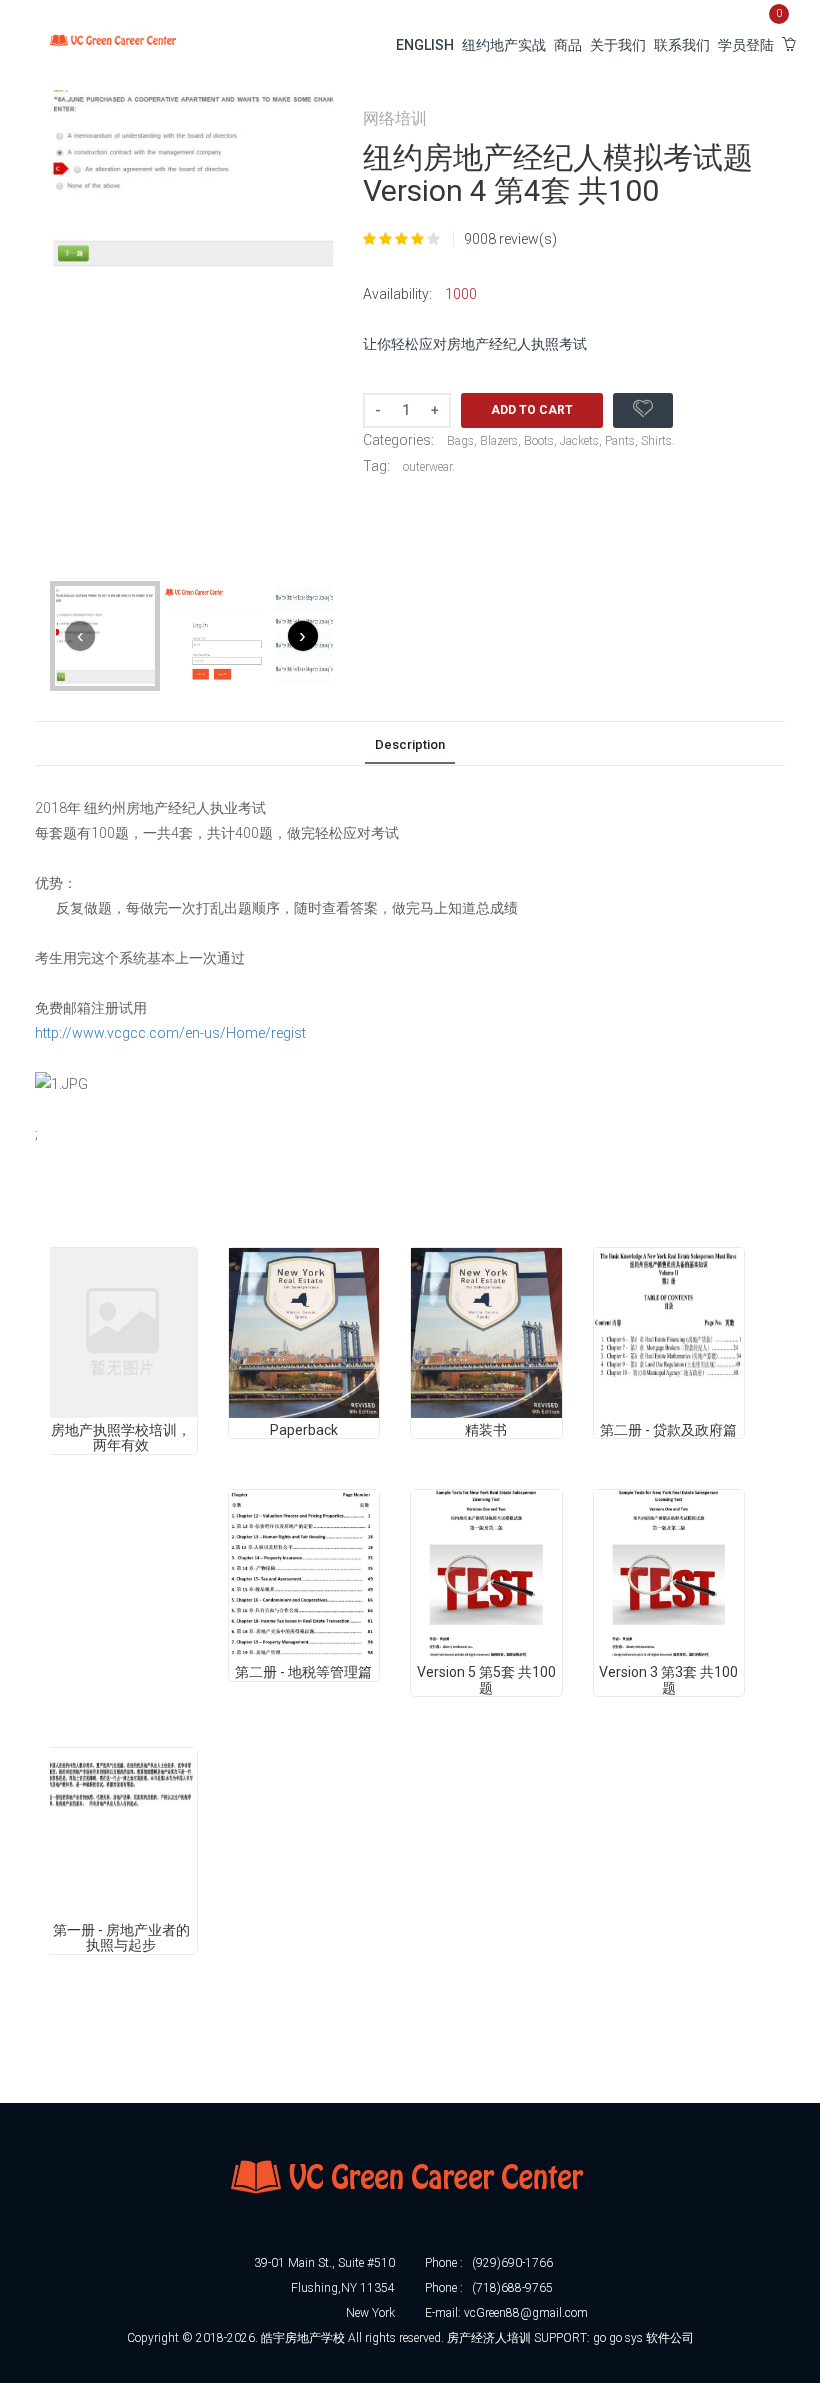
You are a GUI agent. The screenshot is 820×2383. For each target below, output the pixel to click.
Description (410, 744)
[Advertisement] (414, 2050)
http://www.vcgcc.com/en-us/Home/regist (170, 1033)
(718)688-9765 (512, 2288)
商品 (568, 45)
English (425, 45)
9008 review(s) (510, 239)
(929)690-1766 (512, 2263)
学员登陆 (746, 45)
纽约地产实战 (504, 45)
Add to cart (532, 410)
